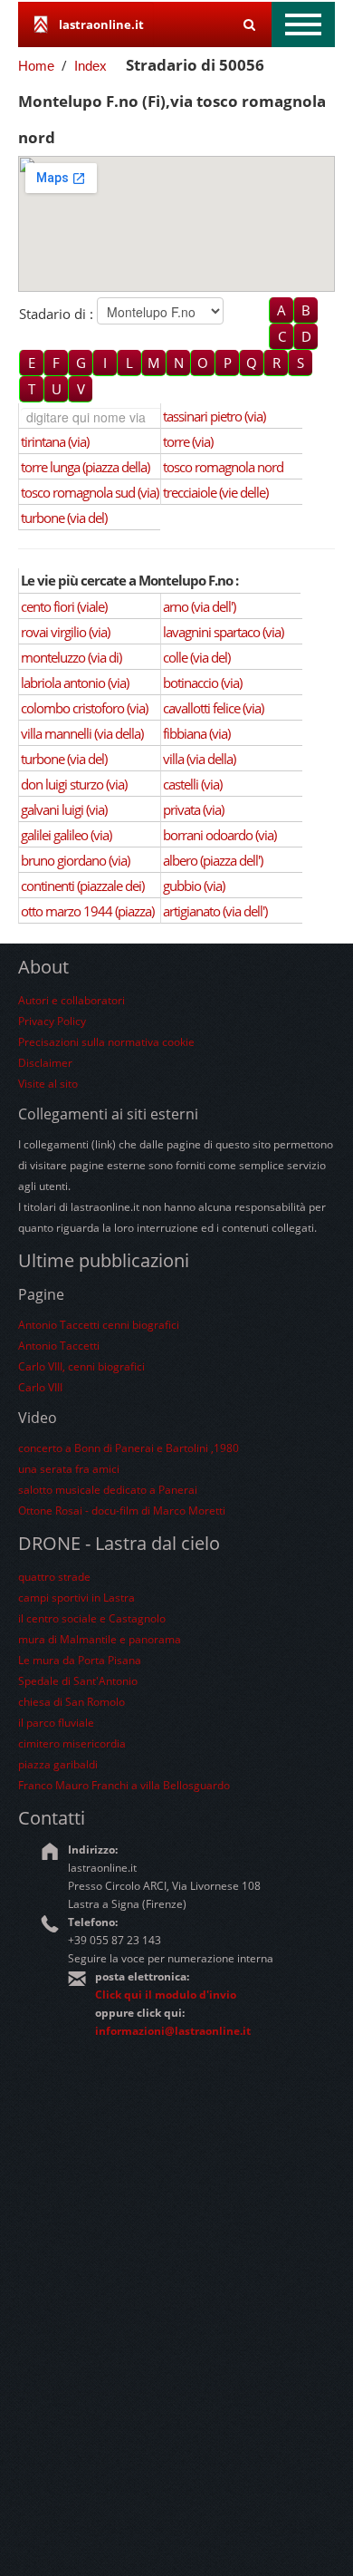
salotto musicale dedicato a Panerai (108, 1490)
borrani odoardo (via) (219, 835)
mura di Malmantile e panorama (100, 1639)
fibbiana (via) (196, 733)
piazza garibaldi (58, 1764)
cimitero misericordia (72, 1743)
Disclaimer (45, 1063)
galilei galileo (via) (66, 835)
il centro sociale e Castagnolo (92, 1618)
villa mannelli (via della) (82, 733)
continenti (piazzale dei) (82, 886)
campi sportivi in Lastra (76, 1598)
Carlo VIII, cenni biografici (81, 1366)
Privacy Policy (52, 1021)
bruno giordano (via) (75, 860)
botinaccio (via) (202, 683)
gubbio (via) (194, 886)
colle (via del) (196, 657)
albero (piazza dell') (213, 860)
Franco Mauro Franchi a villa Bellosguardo (124, 1785)
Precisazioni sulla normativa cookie (106, 1042)
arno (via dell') (199, 606)
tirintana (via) (55, 441)
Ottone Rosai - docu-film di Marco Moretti (122, 1511)
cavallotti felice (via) (213, 708)
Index (91, 66)
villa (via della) (199, 759)
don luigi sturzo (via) (74, 784)
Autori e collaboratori (72, 1000)
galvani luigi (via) (64, 809)
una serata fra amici (69, 1469)
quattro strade (54, 1577)
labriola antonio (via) (75, 683)
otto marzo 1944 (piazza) (87, 911)
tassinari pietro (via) (214, 416)
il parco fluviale (56, 1723)
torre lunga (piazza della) (85, 467)
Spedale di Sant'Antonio (78, 1681)
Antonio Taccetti (59, 1346)
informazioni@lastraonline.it (173, 2031)
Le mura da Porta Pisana (80, 1660)
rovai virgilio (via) (65, 632)
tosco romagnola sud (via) (90, 492)
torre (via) (188, 441)
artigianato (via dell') (215, 911)
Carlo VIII (40, 1387)
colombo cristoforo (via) (84, 708)
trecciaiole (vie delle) (215, 492)
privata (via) (193, 809)
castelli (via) (192, 784)
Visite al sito (48, 1084)
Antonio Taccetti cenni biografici (99, 1325)
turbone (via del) (64, 518)
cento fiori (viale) (64, 606)
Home (36, 66)
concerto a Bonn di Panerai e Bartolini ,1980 (129, 1448)
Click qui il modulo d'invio (166, 1995)
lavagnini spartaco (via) (223, 632)
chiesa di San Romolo (72, 1702)
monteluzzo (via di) (71, 657)
